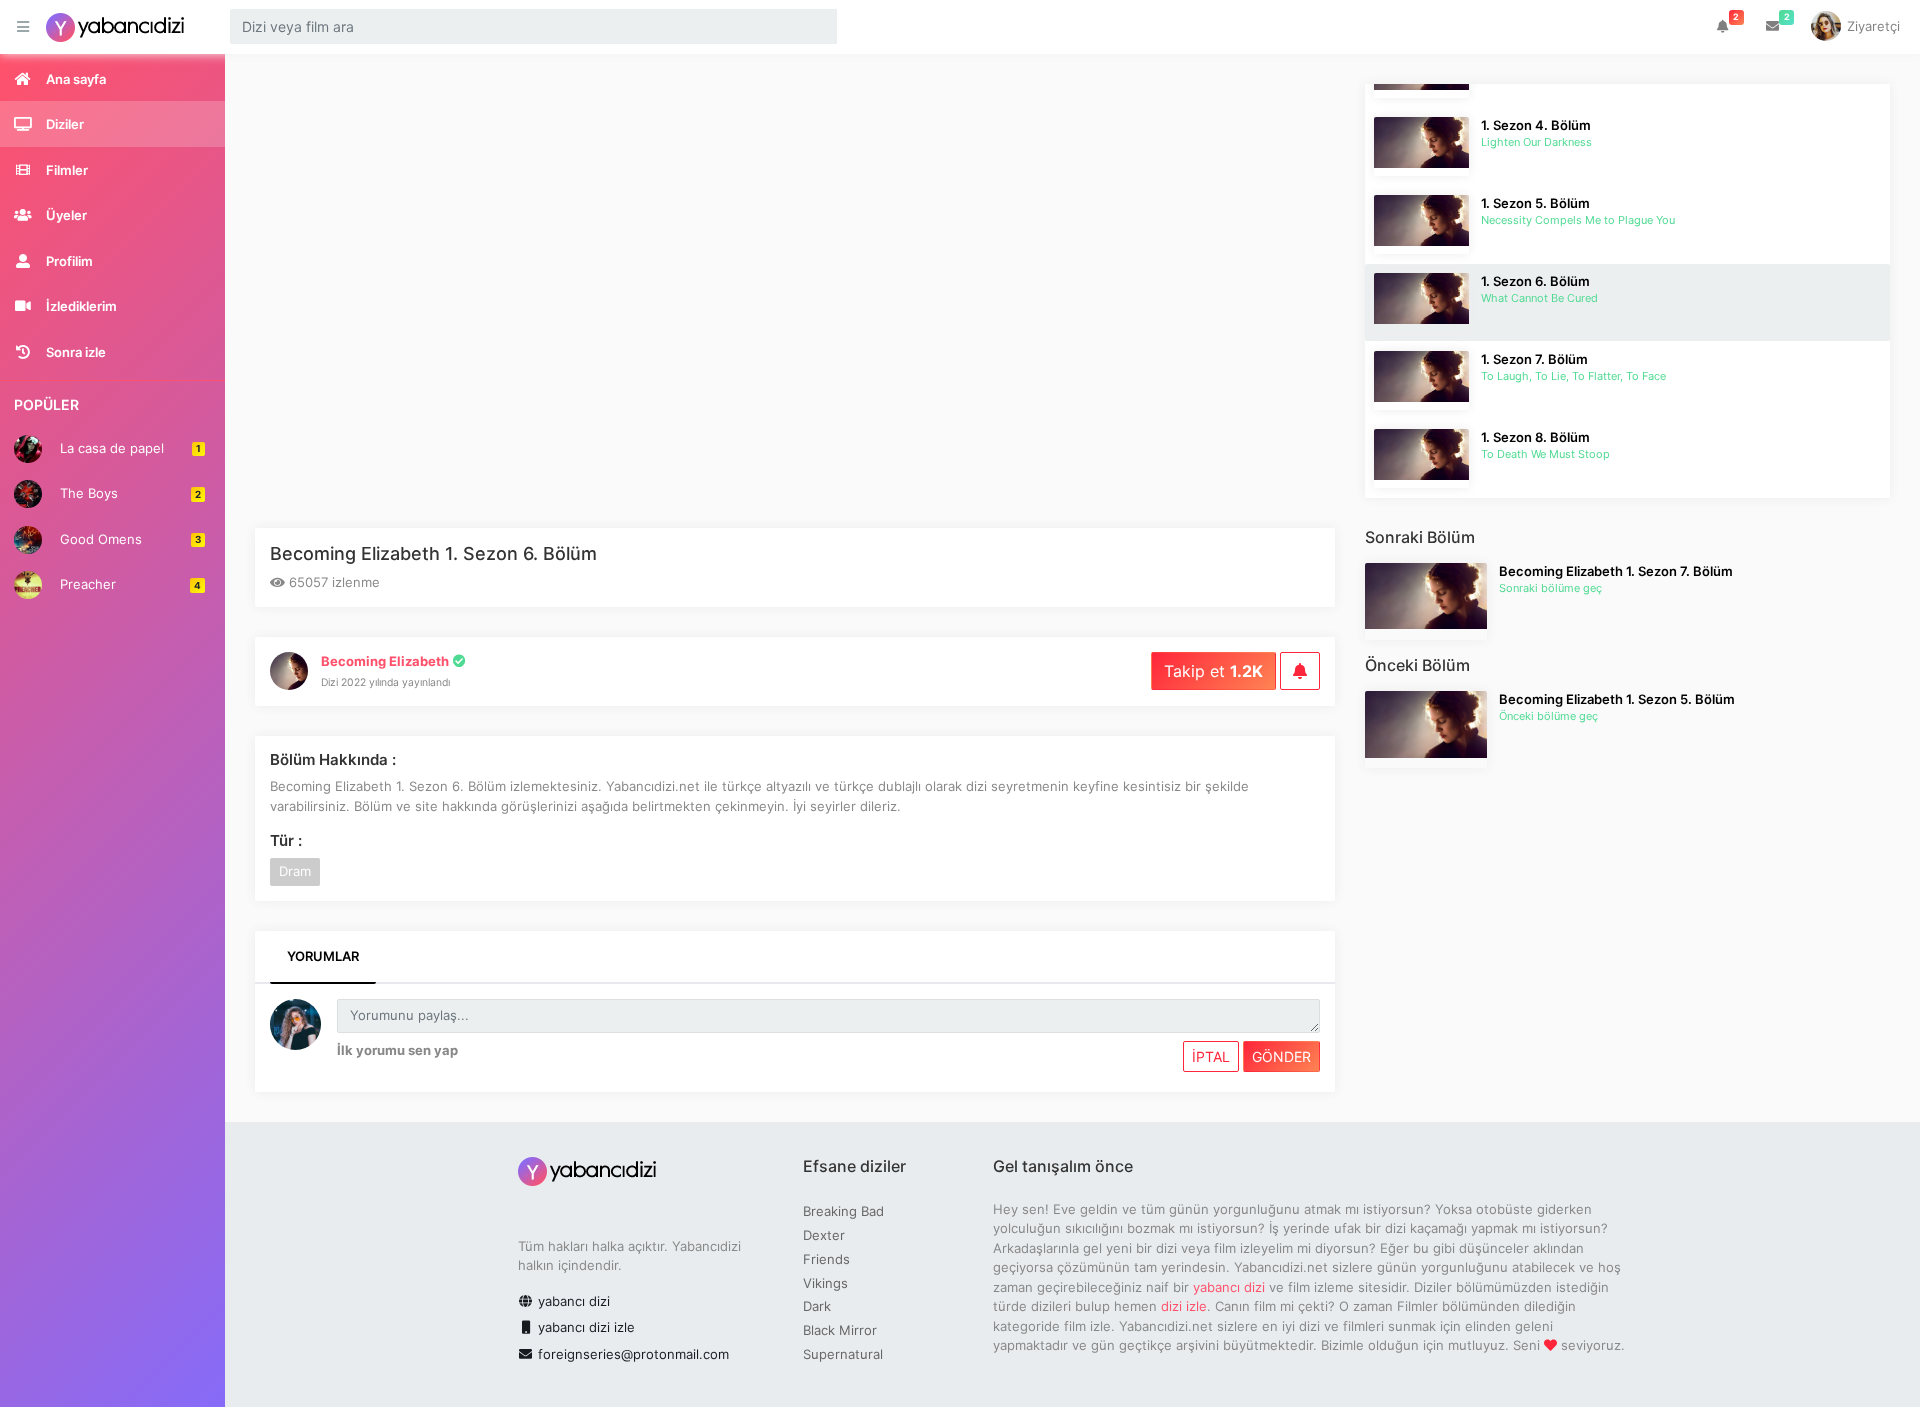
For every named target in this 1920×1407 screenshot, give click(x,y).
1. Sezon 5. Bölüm (1535, 203)
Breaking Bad (843, 1211)
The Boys (128, 493)
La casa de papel (128, 447)
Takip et (1213, 671)
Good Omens (128, 538)
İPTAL (1211, 1056)
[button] (1723, 27)
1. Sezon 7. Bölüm (1534, 359)
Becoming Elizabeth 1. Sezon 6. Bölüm (433, 553)
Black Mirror (840, 1330)
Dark (817, 1306)
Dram (295, 871)
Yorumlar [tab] (323, 956)
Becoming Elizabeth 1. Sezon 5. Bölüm (1617, 699)
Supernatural (843, 1354)
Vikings (825, 1283)
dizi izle (1184, 1306)
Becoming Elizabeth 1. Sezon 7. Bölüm (1616, 571)
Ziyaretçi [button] (1871, 26)
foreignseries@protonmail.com (633, 1354)
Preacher (128, 584)
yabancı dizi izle (584, 1327)
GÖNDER (1281, 1056)
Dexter (824, 1235)
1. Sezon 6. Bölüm (1535, 281)
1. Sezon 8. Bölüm (1535, 437)
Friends (826, 1259)
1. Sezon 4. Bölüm (1536, 125)
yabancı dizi (572, 1301)
